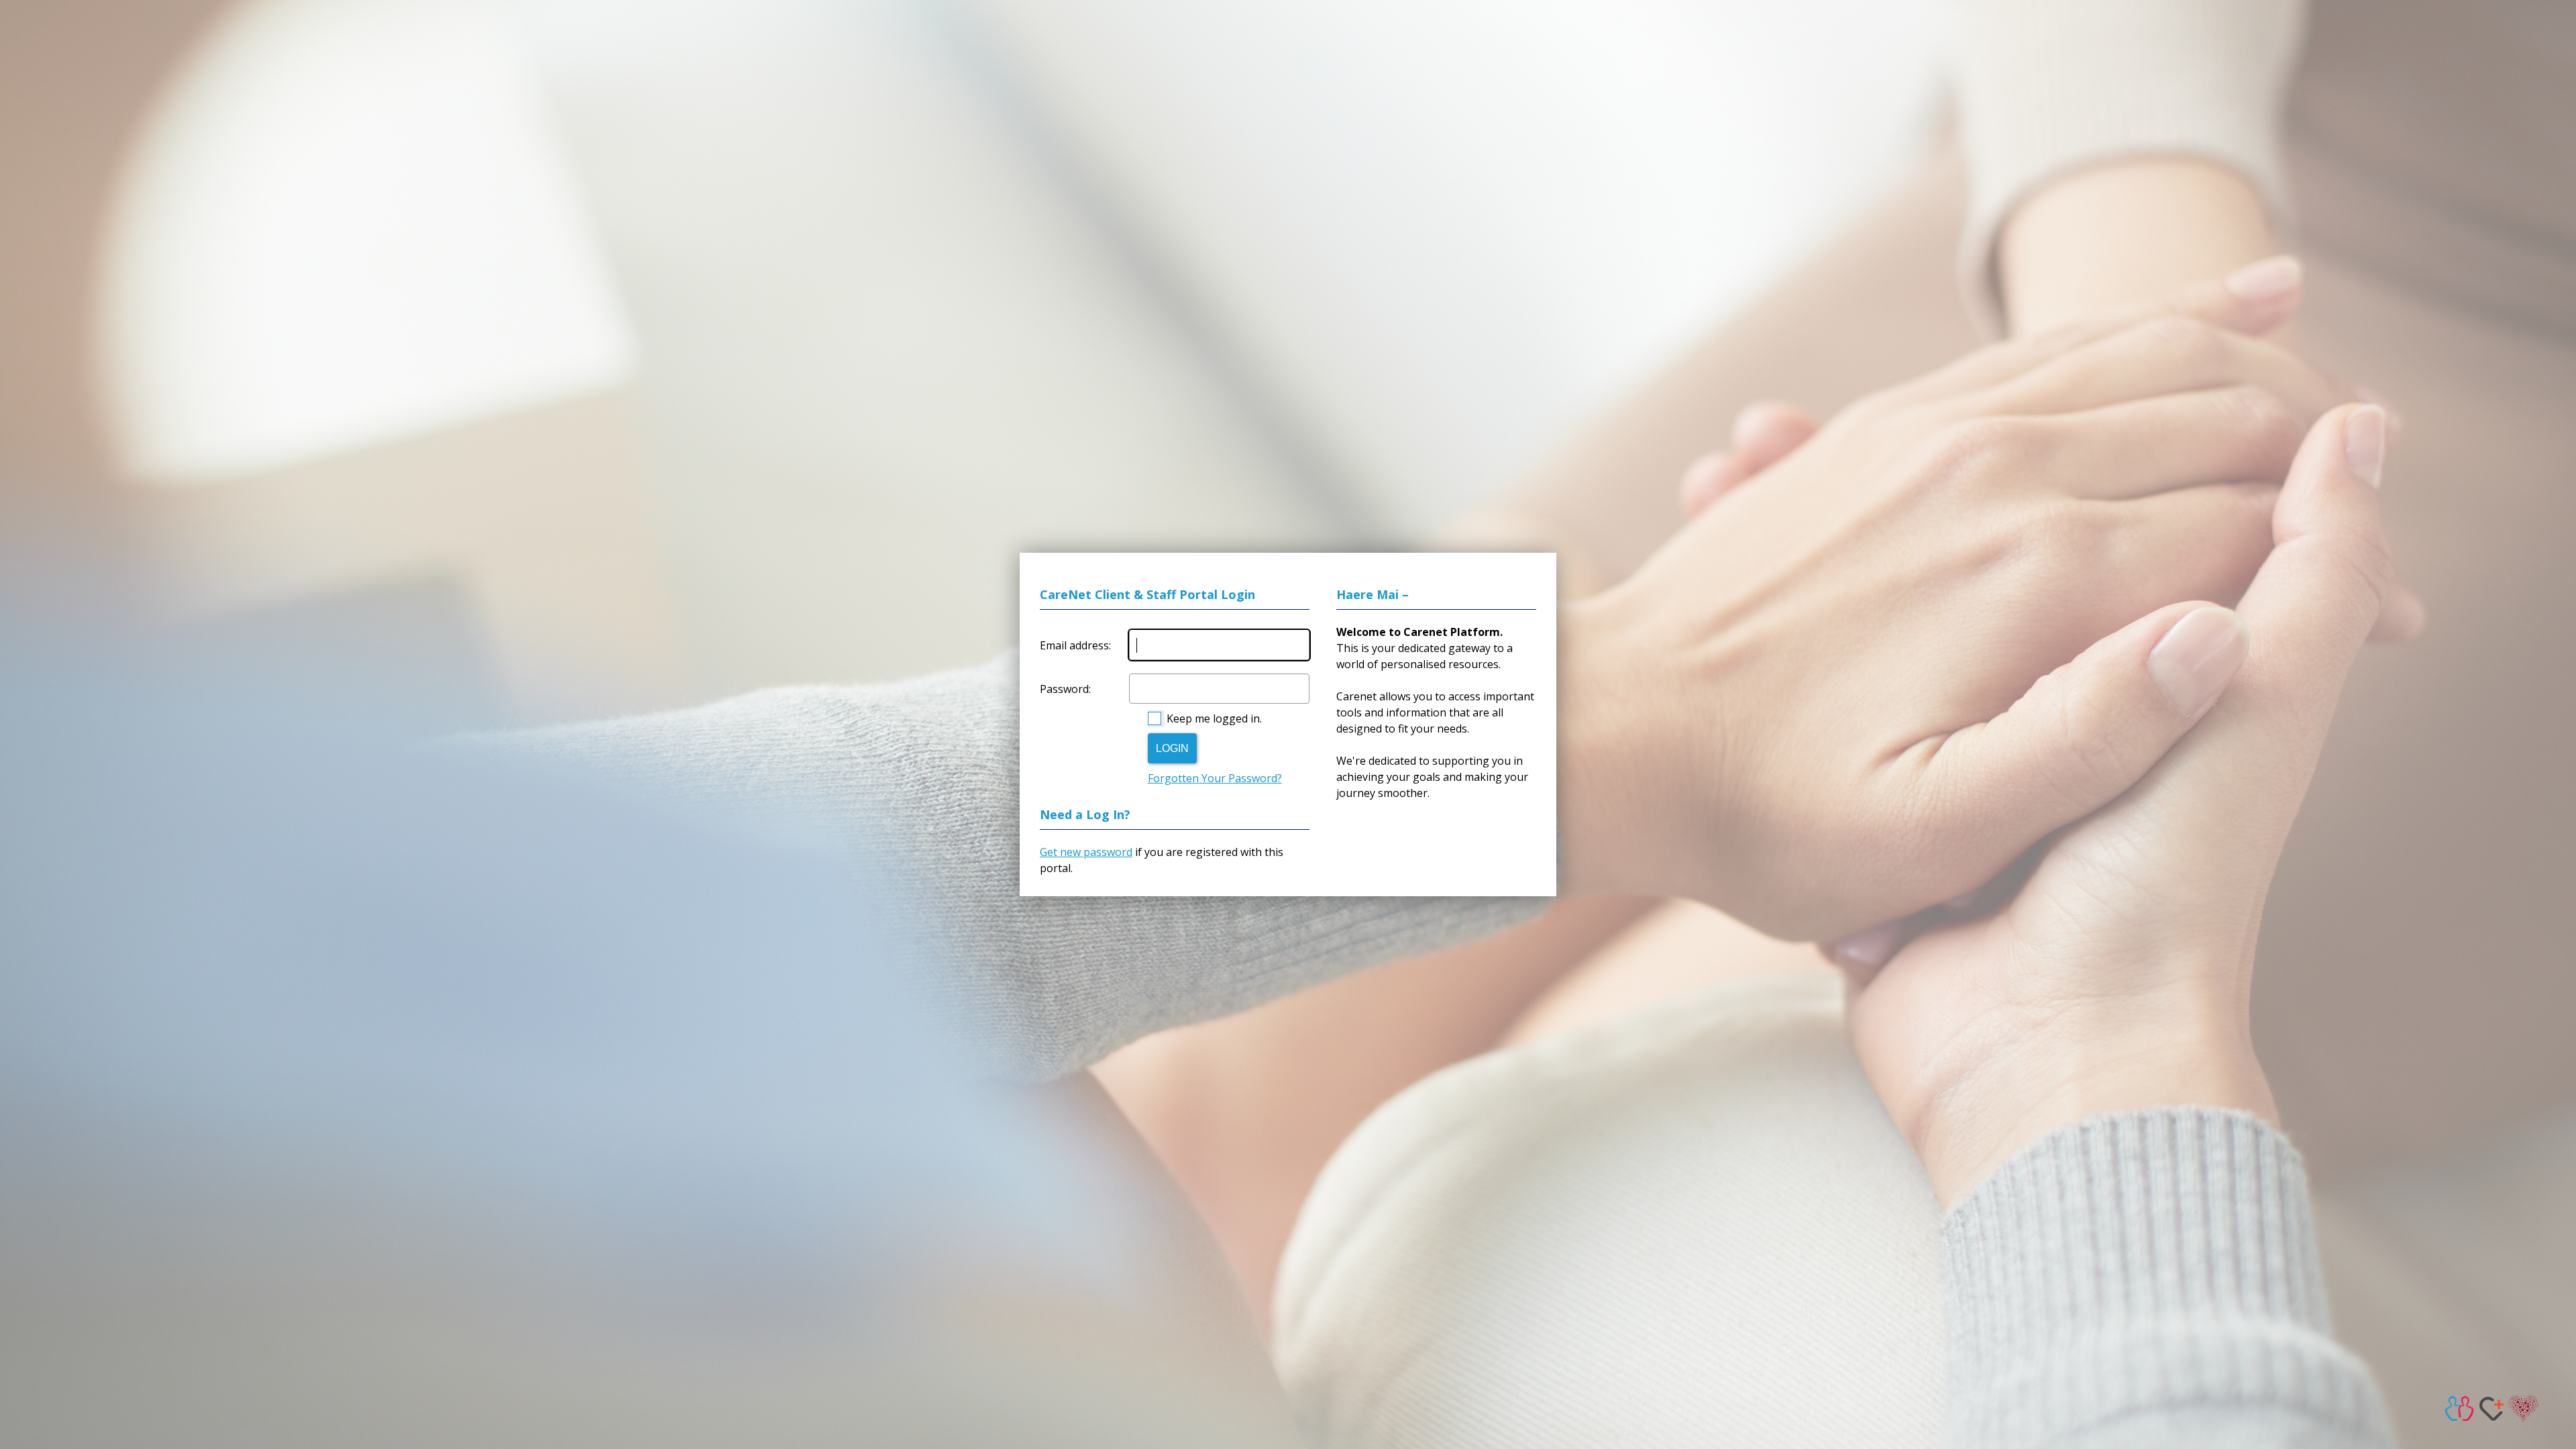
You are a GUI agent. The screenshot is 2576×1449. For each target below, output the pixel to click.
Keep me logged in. (1214, 718)
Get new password (1086, 852)
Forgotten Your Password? (1215, 778)
